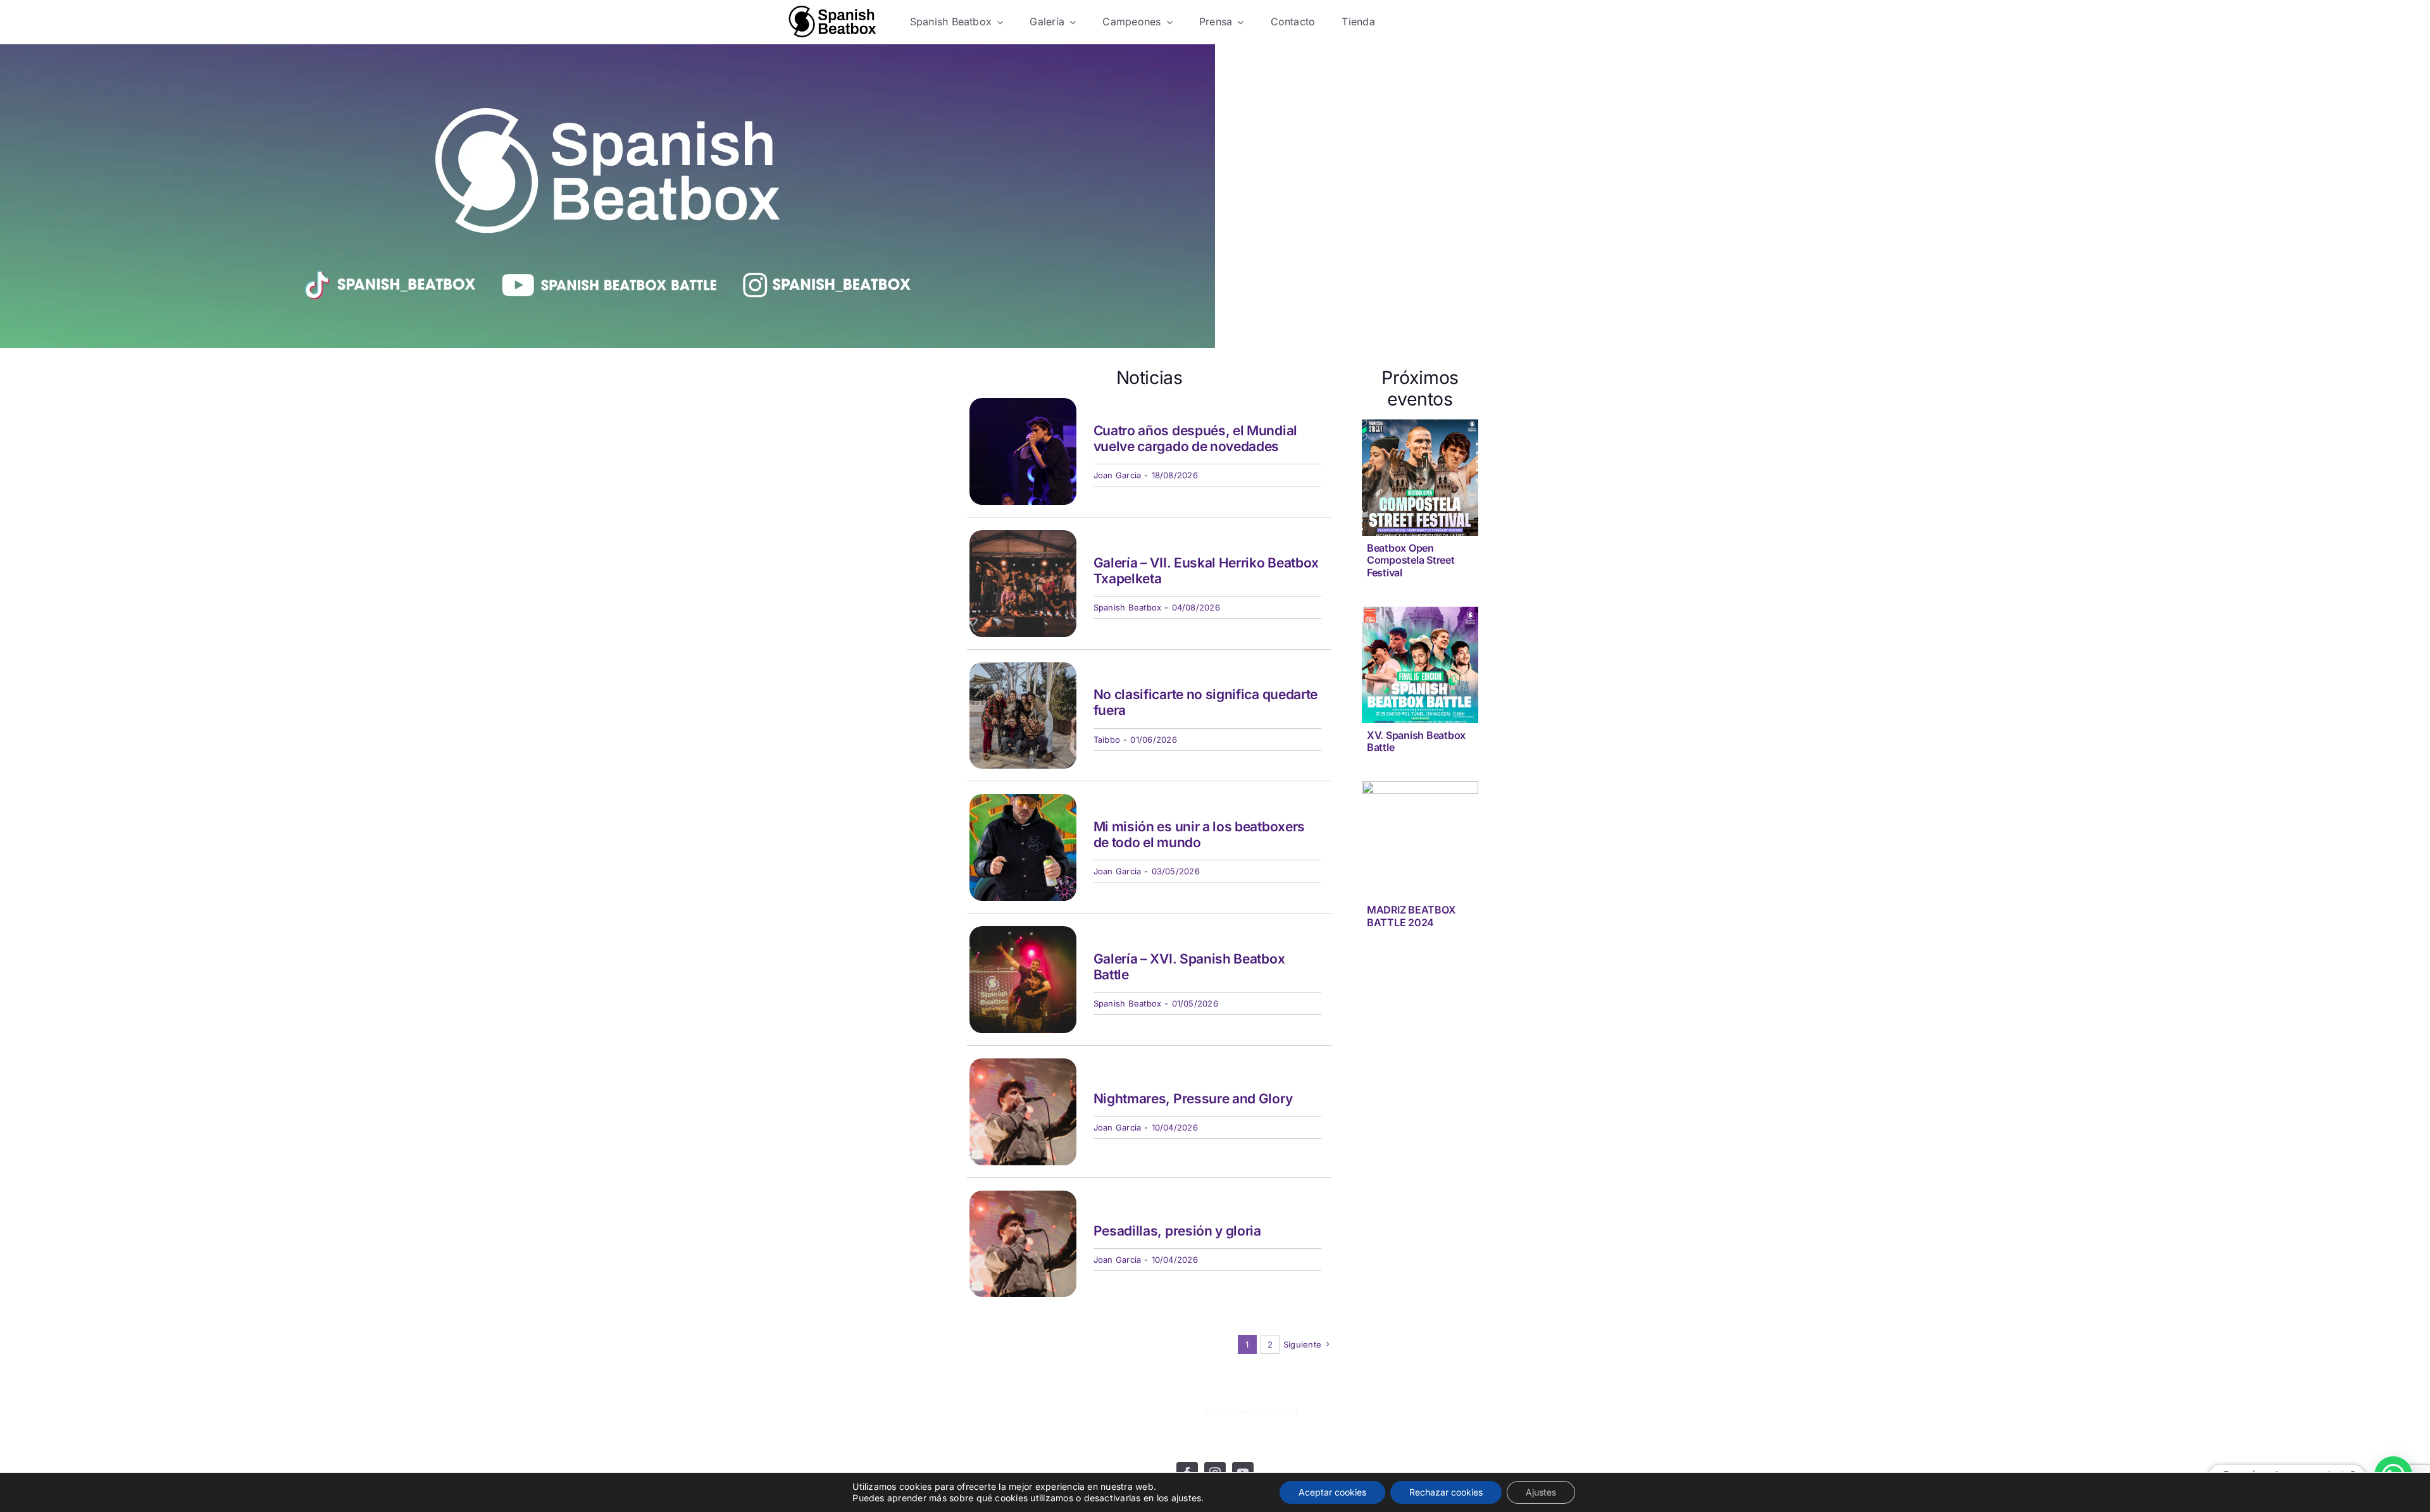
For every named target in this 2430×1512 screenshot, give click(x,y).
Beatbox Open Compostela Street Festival (1411, 560)
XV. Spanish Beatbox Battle (1416, 741)
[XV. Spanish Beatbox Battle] (1420, 615)
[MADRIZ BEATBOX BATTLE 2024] (1420, 790)
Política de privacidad (1252, 1412)
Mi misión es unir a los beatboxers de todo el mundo (1199, 834)
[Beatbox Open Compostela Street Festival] (1420, 428)
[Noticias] (832, 22)
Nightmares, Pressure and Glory (1193, 1099)
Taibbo (1107, 740)
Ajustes (1541, 1492)
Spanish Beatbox (1128, 607)
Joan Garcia (1118, 475)
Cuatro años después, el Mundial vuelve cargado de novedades (1195, 438)
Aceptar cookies (1332, 1492)
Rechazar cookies (1446, 1492)
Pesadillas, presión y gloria (1177, 1231)
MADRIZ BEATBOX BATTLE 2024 (1411, 916)
